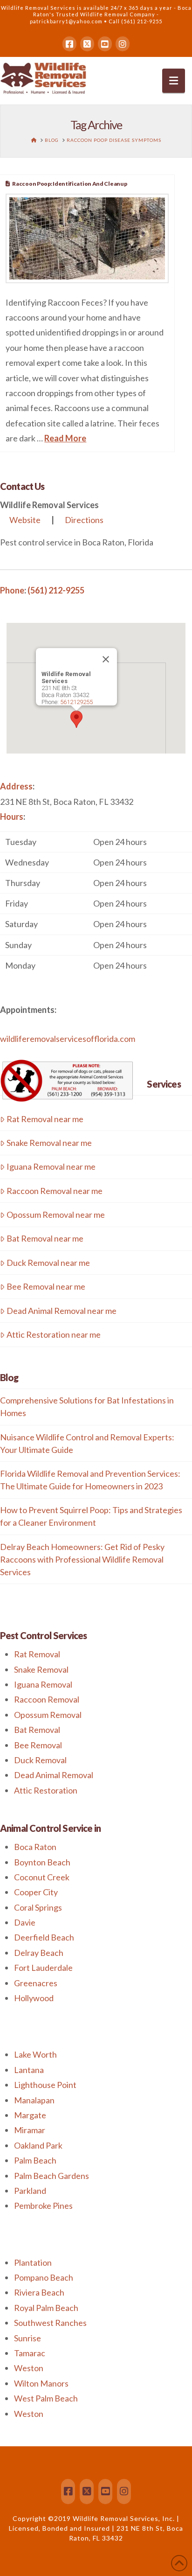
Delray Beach (39, 1953)
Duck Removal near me (48, 1263)
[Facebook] (69, 44)
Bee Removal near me (46, 1286)
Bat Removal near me (45, 1238)
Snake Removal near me (49, 1143)
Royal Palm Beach (46, 2308)
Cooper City (36, 1892)
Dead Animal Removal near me (62, 1311)
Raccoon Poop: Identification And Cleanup (69, 184)
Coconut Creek (42, 1877)
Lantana (29, 2070)
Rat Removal (37, 1654)
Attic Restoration (46, 1790)
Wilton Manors (41, 2383)
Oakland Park (38, 2145)
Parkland (30, 2191)
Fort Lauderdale (43, 1968)
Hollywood (34, 1998)
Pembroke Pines (43, 2206)
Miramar (30, 2130)
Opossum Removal (48, 1715)
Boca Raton (35, 1847)
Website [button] (25, 520)
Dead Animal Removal (54, 1775)
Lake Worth (35, 2054)
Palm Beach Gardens (51, 2176)
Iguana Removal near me (51, 1166)
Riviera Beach (39, 2292)
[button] (174, 81)
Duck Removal (40, 1760)
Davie (25, 1922)
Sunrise (27, 2338)
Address (16, 786)
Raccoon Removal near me (55, 1191)
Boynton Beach (42, 1862)
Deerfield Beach (44, 1937)
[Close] (106, 659)
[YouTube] (105, 44)
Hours (12, 817)
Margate (30, 2115)
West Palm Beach (46, 2398)
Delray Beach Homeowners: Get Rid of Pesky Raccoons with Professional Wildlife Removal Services (82, 1559)
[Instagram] (123, 44)
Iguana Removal (43, 1684)
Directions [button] (84, 520)
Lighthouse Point (45, 2085)
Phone (12, 590)
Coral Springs (38, 1907)
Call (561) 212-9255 (135, 21)
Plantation (33, 2262)
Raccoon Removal (47, 1699)
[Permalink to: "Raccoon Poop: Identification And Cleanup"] (87, 238)
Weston (29, 2368)
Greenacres (36, 1983)
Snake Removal (41, 1669)
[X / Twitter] (87, 44)
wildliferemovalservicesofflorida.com (68, 1039)
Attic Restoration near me (54, 1334)
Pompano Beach (44, 2277)
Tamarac (30, 2353)
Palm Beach (35, 2160)
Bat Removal (37, 1730)
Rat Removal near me (45, 1119)
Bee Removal (38, 1745)
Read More (65, 438)
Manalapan (34, 2100)
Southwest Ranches (50, 2323)
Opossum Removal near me (56, 1215)
